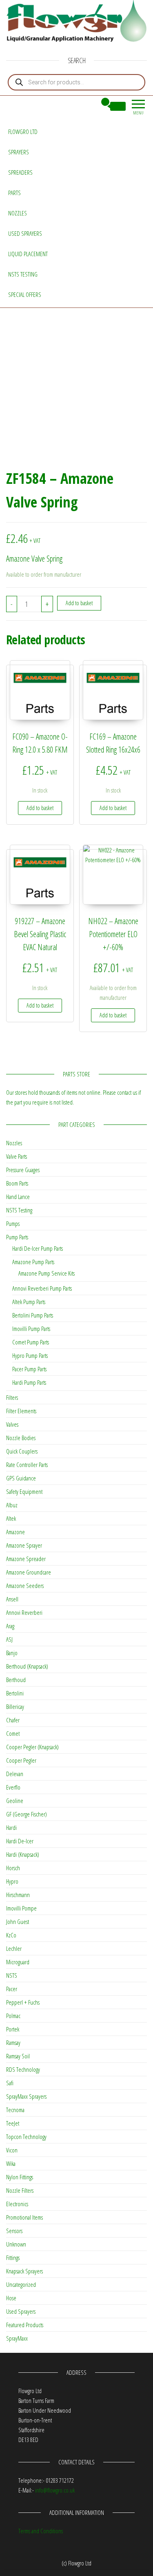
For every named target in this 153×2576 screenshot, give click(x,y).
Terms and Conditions (41, 2531)
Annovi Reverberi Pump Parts (42, 1288)
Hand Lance (18, 1197)
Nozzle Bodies (21, 1438)
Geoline (15, 1801)
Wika (11, 2163)
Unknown (16, 2244)
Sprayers (19, 152)
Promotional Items (24, 2217)
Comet (13, 1733)
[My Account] (90, 106)
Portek (13, 2029)
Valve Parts (17, 1156)
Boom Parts (17, 1183)
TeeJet (13, 2123)
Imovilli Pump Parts (31, 1329)
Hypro (12, 1881)
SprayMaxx (17, 2338)
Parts (14, 193)
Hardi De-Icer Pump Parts (38, 1248)
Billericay (15, 1706)
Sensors (14, 2231)
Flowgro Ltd (23, 132)
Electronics (17, 2204)
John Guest (18, 1922)
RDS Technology (23, 2069)
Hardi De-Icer (20, 1841)
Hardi (11, 1827)
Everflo (13, 1787)
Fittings (13, 2258)
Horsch (13, 1868)
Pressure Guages (23, 1170)
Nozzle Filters (20, 2190)
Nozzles (18, 213)
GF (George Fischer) (27, 1814)
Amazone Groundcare (29, 1572)
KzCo (11, 1935)
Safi (10, 2083)
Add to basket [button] (40, 808)
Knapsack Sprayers (24, 2271)
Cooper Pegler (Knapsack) (32, 1747)
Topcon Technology (26, 2137)
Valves (12, 1424)
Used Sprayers (25, 233)
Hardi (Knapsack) (23, 1854)
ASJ (9, 1639)
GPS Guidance (21, 1478)
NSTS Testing (23, 274)
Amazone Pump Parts (33, 1262)
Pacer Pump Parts (29, 1369)
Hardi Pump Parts (29, 1382)
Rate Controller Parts (27, 1465)
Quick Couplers (22, 1451)
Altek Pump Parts (29, 1302)
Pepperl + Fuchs (23, 2002)
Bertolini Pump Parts (33, 1315)
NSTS (12, 1975)
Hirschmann (18, 1895)
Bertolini (15, 1693)
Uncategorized (21, 2284)
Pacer (12, 1989)
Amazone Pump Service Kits (47, 1273)
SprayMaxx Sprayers (26, 2096)
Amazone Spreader (26, 1559)
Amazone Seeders (25, 1586)
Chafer (13, 1720)
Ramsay (13, 2042)
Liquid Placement (28, 254)
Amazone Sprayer (24, 1545)
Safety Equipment (24, 1491)
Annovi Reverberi (24, 1612)
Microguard (18, 1962)
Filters (12, 1397)
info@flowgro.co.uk (55, 2490)
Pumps (13, 1223)
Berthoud (16, 1680)
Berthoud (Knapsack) (27, 1666)
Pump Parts (17, 1237)
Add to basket (79, 603)
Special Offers (25, 294)
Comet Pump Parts (31, 1342)
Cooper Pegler (21, 1760)
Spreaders (20, 172)
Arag (10, 1626)
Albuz (12, 1505)
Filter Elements (21, 1411)
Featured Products (25, 2325)
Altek (11, 1518)
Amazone (16, 1532)
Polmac (13, 2016)
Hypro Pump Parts (30, 1355)
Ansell (12, 1599)
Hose (11, 2298)
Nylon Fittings (20, 2177)
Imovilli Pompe (21, 1908)
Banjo (12, 1653)
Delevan (15, 1774)
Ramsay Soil (18, 2056)
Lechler (14, 1948)
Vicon (12, 2150)
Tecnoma (15, 2110)
